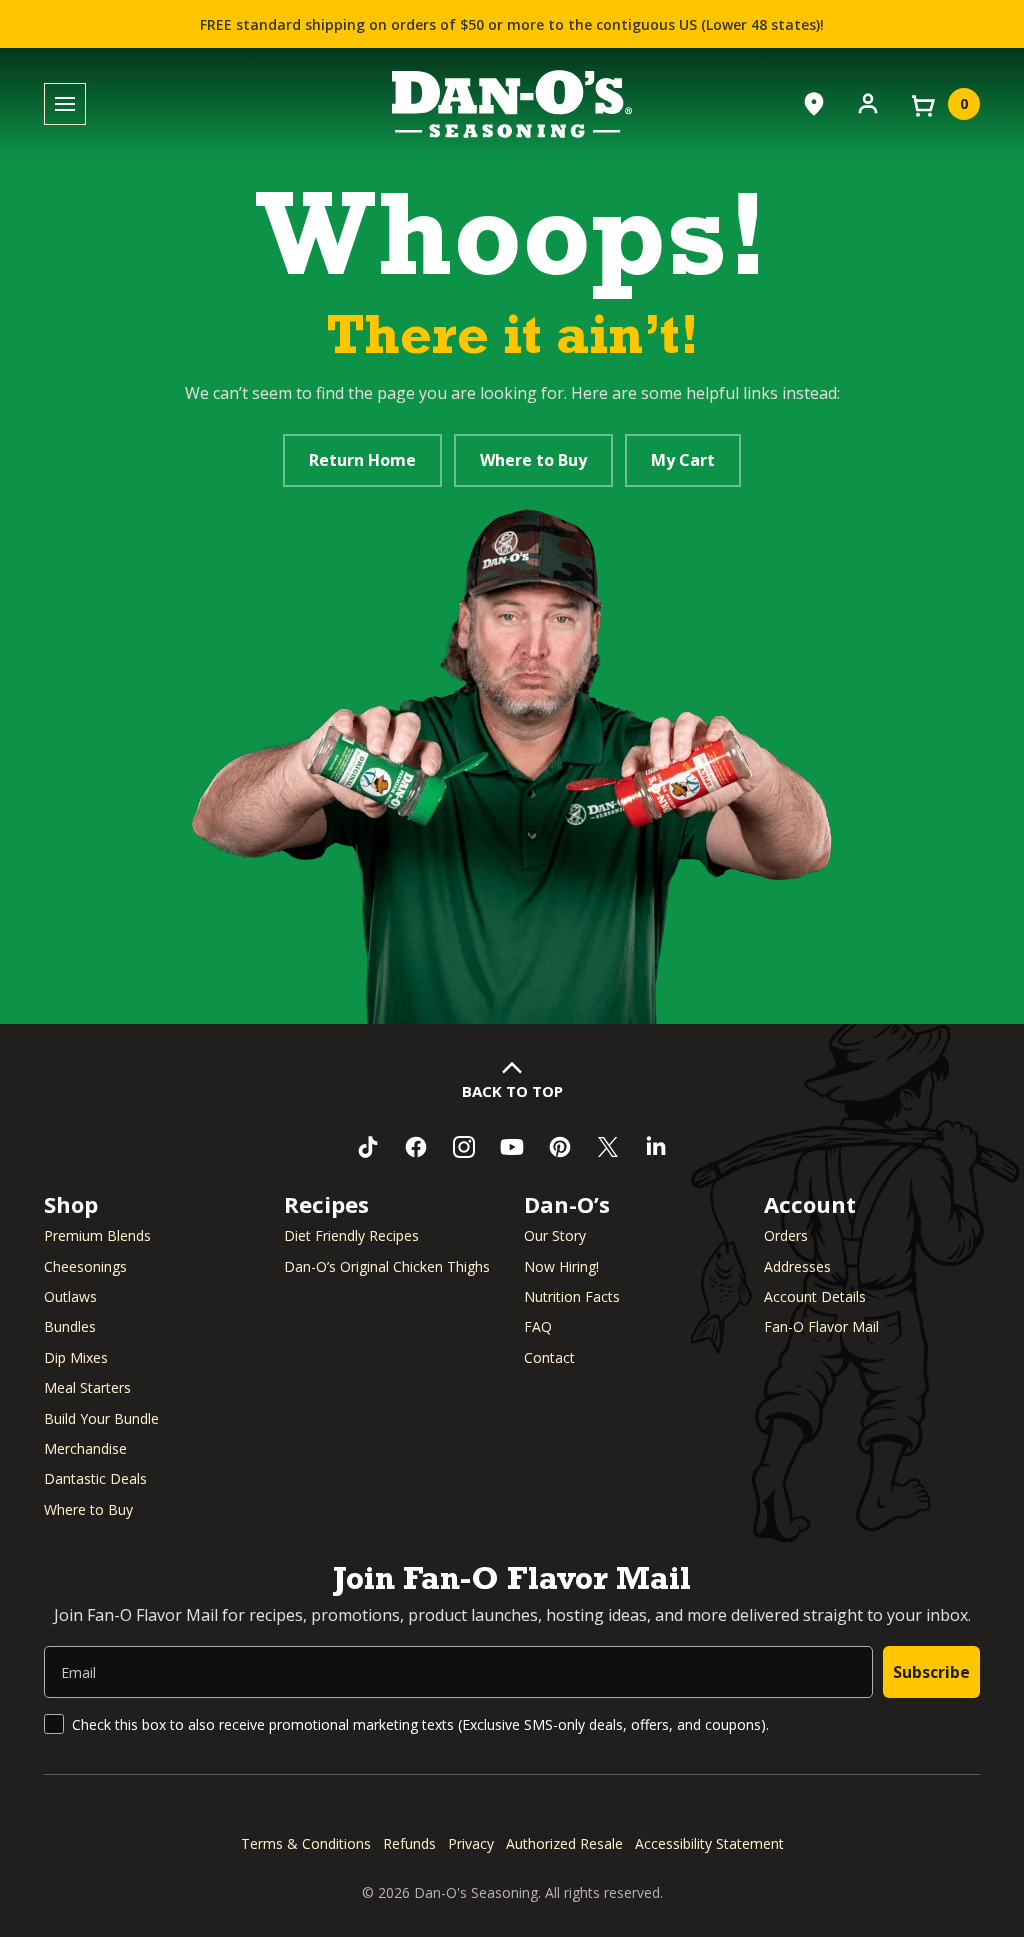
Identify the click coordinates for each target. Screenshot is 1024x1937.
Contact (549, 1357)
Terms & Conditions (306, 1843)
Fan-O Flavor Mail (821, 1326)
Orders (786, 1235)
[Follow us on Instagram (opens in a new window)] (464, 1147)
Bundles (70, 1326)
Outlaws (70, 1296)
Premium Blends (97, 1235)
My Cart (683, 460)
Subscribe (931, 1672)
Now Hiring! (561, 1266)
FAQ (538, 1326)
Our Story (555, 1235)
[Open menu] (65, 104)
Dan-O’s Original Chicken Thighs (387, 1266)
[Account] (868, 102)
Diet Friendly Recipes (351, 1235)
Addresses (797, 1266)
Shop (71, 1204)
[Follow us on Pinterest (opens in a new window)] (560, 1147)
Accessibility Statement (709, 1843)
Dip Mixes (76, 1357)
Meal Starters (87, 1387)
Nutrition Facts (572, 1296)
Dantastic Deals (95, 1478)
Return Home (362, 460)
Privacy (471, 1843)
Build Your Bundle (101, 1418)
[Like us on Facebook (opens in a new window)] (416, 1147)
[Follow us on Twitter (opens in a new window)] (608, 1147)
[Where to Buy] (814, 104)
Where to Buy (533, 460)
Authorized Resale (564, 1843)
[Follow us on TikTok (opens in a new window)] (368, 1147)
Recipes (326, 1204)
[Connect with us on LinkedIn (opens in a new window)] (656, 1147)
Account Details (815, 1296)
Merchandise (85, 1448)
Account (810, 1204)
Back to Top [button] (512, 1091)
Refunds (409, 1843)
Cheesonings (85, 1266)
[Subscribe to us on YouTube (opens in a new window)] (512, 1147)
